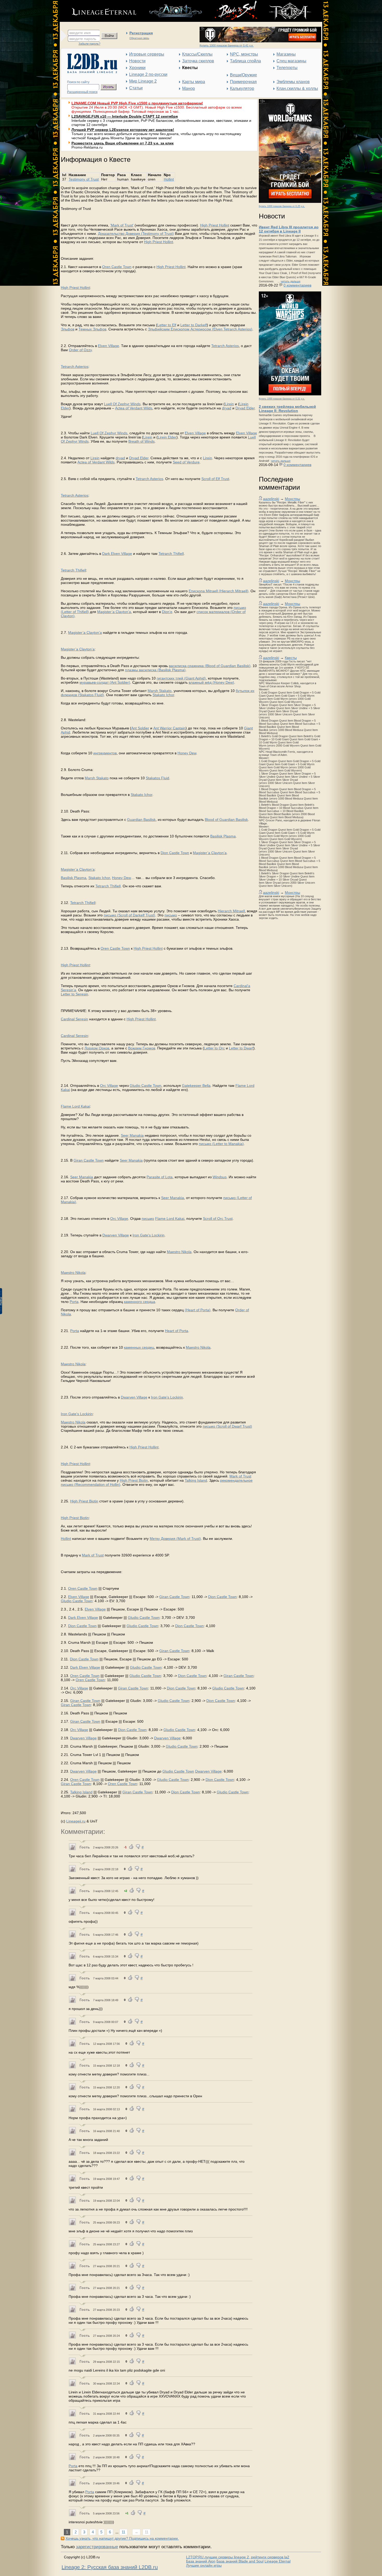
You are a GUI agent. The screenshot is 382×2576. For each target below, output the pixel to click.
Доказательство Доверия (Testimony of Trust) (136, 234)
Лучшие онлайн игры (204, 2565)
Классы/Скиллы (197, 54)
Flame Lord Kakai (75, 1106)
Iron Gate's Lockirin (149, 1235)
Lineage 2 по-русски (148, 74)
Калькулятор (242, 88)
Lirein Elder (167, 437)
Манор (189, 88)
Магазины (286, 54)
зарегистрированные (97, 2547)
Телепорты (287, 68)
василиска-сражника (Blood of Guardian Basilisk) (210, 666)
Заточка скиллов (198, 61)
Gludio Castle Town (146, 1086)
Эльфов (68, 329)
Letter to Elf (167, 325)
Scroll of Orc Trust (218, 1219)
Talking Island (196, 1480)
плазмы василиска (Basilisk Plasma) (155, 670)
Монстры (292, 499)
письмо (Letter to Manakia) (221, 1144)
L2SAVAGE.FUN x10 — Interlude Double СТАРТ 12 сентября (125, 116)
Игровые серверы (147, 54)
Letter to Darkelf (194, 325)
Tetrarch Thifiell (171, 554)
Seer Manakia (132, 1135)
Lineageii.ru (76, 1821)
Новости (137, 61)
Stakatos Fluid (157, 778)
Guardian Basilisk (141, 820)
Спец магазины (291, 61)
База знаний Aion (201, 2561)
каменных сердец (139, 1347)
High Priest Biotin (134, 1480)
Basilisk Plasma (223, 836)
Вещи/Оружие (243, 75)
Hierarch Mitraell (231, 911)
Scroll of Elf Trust (215, 479)
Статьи (136, 88)
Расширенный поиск (82, 92)
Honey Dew (187, 753)
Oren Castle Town (117, 267)
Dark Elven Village (117, 554)
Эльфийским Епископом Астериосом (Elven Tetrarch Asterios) (200, 329)
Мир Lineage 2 (143, 81)
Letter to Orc (214, 1048)
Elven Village (108, 346)
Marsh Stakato (160, 691)
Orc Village (109, 1086)
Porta (74, 1302)
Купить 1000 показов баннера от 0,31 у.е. (282, 399)
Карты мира (194, 82)
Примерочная (243, 82)
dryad (227, 408)
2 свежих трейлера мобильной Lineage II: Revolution (287, 409)
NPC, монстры (244, 54)
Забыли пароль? (89, 44)
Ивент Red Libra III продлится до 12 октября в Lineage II (289, 229)
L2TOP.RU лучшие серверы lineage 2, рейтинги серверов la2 (238, 2557)
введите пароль (83, 39)
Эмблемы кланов (293, 82)
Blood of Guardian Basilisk (226, 820)
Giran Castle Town (89, 1160)
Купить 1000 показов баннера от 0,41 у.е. (227, 45)
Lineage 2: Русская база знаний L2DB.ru (110, 2567)
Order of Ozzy (80, 350)
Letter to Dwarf (241, 1048)
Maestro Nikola (179, 1252)
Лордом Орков (97, 1048)
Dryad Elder (245, 408)
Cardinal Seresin (74, 1019)
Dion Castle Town (175, 853)
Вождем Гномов (142, 1048)
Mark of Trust (240, 1476)
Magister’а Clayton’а (114, 612)
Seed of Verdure (186, 462)
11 (123, 2532)
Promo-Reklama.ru (87, 147)
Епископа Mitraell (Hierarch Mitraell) (219, 591)
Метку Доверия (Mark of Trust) (175, 1539)
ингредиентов (105, 753)
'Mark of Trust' (122, 225)
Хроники (137, 68)
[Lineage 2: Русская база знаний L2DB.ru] (90, 72)
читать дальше (291, 281)
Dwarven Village (116, 1235)
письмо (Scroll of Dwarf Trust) (227, 1426)
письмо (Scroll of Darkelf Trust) (129, 915)
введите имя (80, 33)
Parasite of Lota (160, 1177)
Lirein (229, 404)
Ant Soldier (140, 728)
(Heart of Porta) (198, 1310)
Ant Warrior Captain (169, 728)
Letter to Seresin (74, 994)
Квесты (291, 658)
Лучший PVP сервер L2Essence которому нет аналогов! (123, 130)
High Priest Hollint (215, 225)
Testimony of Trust (84, 179)
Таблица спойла (245, 61)
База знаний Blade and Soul (240, 2561)
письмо (171, 915)
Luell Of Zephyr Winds (122, 404)
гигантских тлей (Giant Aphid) (181, 678)
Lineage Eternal (278, 2561)
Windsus (220, 1177)
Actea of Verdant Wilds (134, 408)
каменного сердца (140, 1302)
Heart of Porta (177, 1331)
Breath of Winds (141, 441)
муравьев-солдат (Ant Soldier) (105, 682)
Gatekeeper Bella (196, 1086)
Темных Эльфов (92, 329)
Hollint (169, 179)
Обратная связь (139, 38)
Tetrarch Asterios (225, 346)
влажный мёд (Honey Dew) (211, 682)
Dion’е (167, 612)
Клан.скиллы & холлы (297, 88)
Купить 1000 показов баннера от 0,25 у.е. (282, 206)
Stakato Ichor (163, 695)
